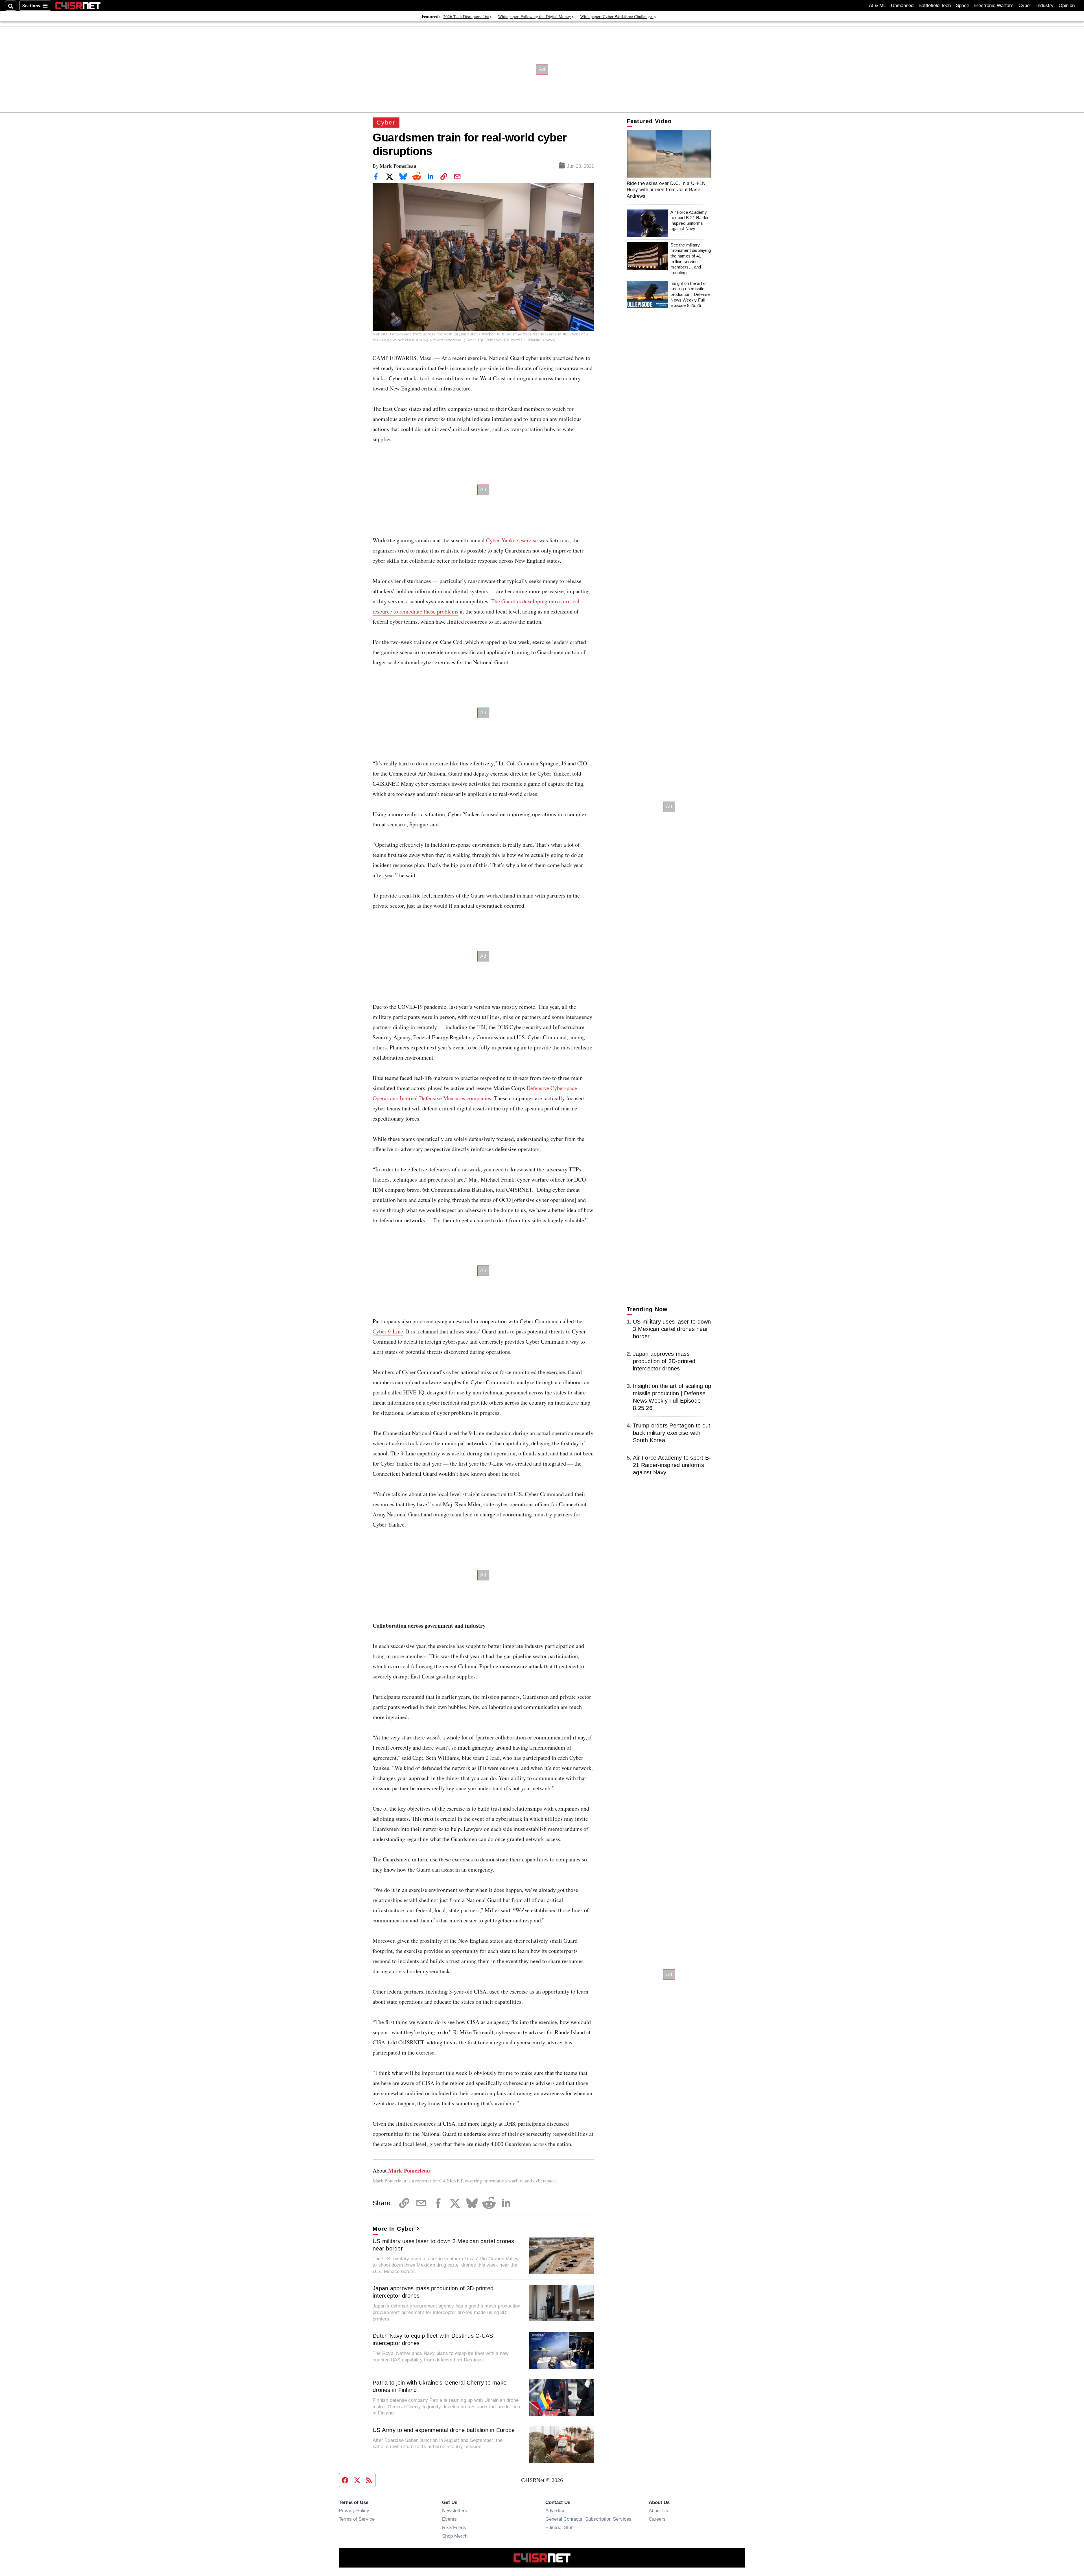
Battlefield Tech (935, 6)
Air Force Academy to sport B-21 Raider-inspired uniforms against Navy (690, 221)
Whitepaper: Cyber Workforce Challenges (617, 16)
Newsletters (455, 2510)
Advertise (555, 2510)
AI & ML (877, 6)
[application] (669, 154)
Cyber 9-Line (388, 1331)
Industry (1045, 6)
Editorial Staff (560, 2527)
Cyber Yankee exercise (512, 540)
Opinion (1067, 6)
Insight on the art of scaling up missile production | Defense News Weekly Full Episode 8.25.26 (690, 294)
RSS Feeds (454, 2527)
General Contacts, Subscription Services (588, 2519)
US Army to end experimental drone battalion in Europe (444, 2430)
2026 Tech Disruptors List (466, 16)
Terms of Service (357, 2519)
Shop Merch (455, 2536)
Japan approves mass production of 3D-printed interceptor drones (433, 2292)
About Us (658, 2510)
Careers (657, 2519)
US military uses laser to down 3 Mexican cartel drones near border (443, 2245)
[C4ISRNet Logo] (78, 6)
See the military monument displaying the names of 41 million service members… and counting (691, 259)
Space (962, 6)
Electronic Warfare (994, 6)
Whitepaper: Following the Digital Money (535, 16)
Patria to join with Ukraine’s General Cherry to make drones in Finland (440, 2386)
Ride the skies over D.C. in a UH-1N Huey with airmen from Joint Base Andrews (666, 190)
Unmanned (902, 6)
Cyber (1025, 6)
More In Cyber (394, 2229)
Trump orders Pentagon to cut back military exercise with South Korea (672, 1433)
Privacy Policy (354, 2510)
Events (449, 2519)
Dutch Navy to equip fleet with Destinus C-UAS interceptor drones (433, 2339)
